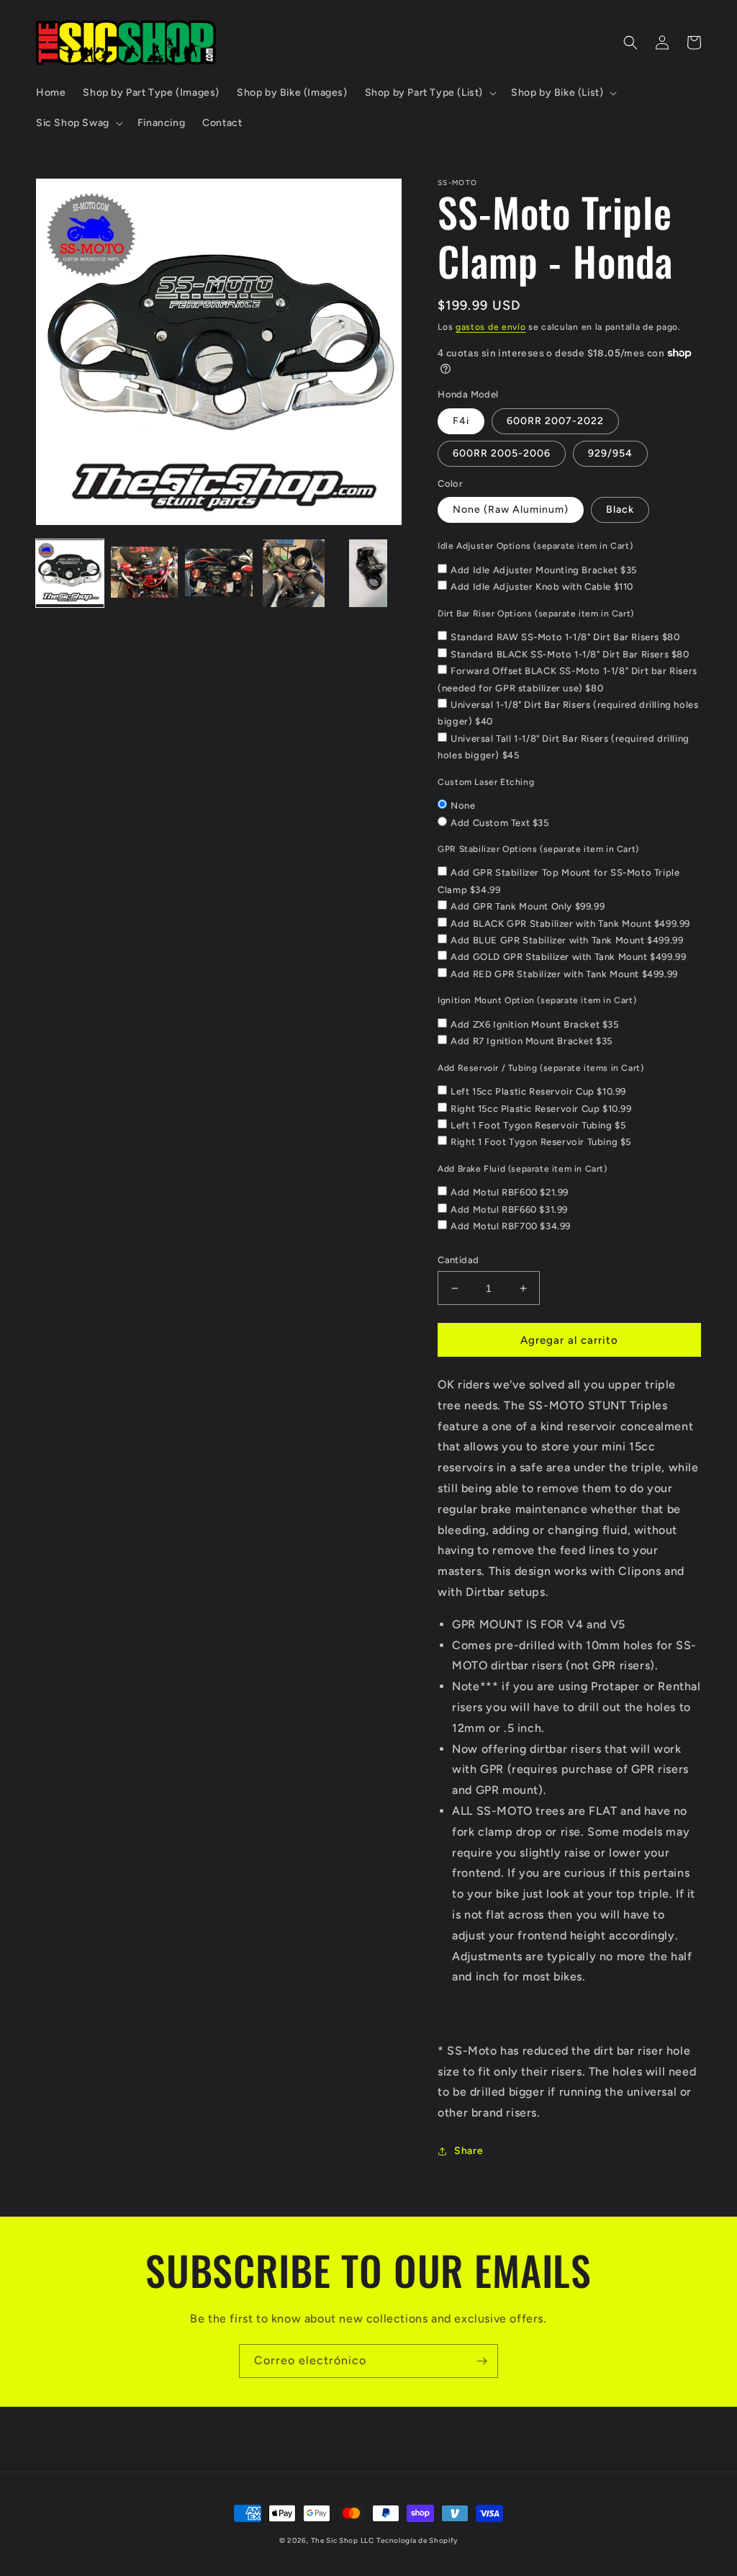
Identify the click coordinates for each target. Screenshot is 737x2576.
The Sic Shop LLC (343, 2540)
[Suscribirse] (481, 2361)
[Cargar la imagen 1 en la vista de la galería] (70, 573)
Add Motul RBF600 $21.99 (510, 1192)
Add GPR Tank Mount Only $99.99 (528, 906)
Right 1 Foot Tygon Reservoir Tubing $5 (541, 1142)
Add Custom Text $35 (499, 823)
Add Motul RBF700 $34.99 (511, 1226)
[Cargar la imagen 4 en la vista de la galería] (294, 573)
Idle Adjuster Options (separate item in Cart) (535, 546)
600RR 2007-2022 (555, 421)
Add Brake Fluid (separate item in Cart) (522, 1169)
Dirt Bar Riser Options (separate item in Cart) (536, 614)
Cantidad (458, 1260)
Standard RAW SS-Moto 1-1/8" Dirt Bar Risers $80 (565, 637)
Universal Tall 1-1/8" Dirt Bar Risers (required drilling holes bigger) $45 (564, 747)
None (463, 805)
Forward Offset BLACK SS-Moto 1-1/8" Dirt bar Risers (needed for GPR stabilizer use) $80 (568, 679)
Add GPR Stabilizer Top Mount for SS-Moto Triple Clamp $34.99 (559, 881)
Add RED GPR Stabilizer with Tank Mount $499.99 (564, 974)
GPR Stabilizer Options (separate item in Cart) (538, 849)
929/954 (610, 453)
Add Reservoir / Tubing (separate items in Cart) (541, 1068)
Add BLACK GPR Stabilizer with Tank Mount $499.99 (570, 924)
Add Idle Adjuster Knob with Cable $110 (542, 587)
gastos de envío (491, 327)
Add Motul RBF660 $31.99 (509, 1210)
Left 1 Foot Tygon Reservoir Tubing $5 (538, 1125)
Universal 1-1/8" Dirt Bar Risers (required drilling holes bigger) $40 (568, 713)
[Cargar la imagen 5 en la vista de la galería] (368, 573)
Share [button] (469, 2151)
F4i (461, 421)
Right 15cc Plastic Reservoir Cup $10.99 (541, 1109)
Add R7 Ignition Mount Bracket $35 (532, 1041)
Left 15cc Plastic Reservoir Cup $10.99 (538, 1091)
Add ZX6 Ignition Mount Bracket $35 (534, 1024)
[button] (429, 93)
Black (620, 510)
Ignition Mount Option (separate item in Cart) (537, 1000)
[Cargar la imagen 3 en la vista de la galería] (219, 573)
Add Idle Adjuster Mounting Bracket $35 (544, 570)
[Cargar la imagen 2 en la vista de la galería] (145, 573)
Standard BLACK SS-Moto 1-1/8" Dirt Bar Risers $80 (570, 654)
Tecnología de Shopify (417, 2540)
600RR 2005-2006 (502, 453)
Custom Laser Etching (486, 782)
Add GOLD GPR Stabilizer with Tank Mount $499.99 (568, 957)
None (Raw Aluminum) (511, 510)
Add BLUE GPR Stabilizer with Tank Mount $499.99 (567, 940)
